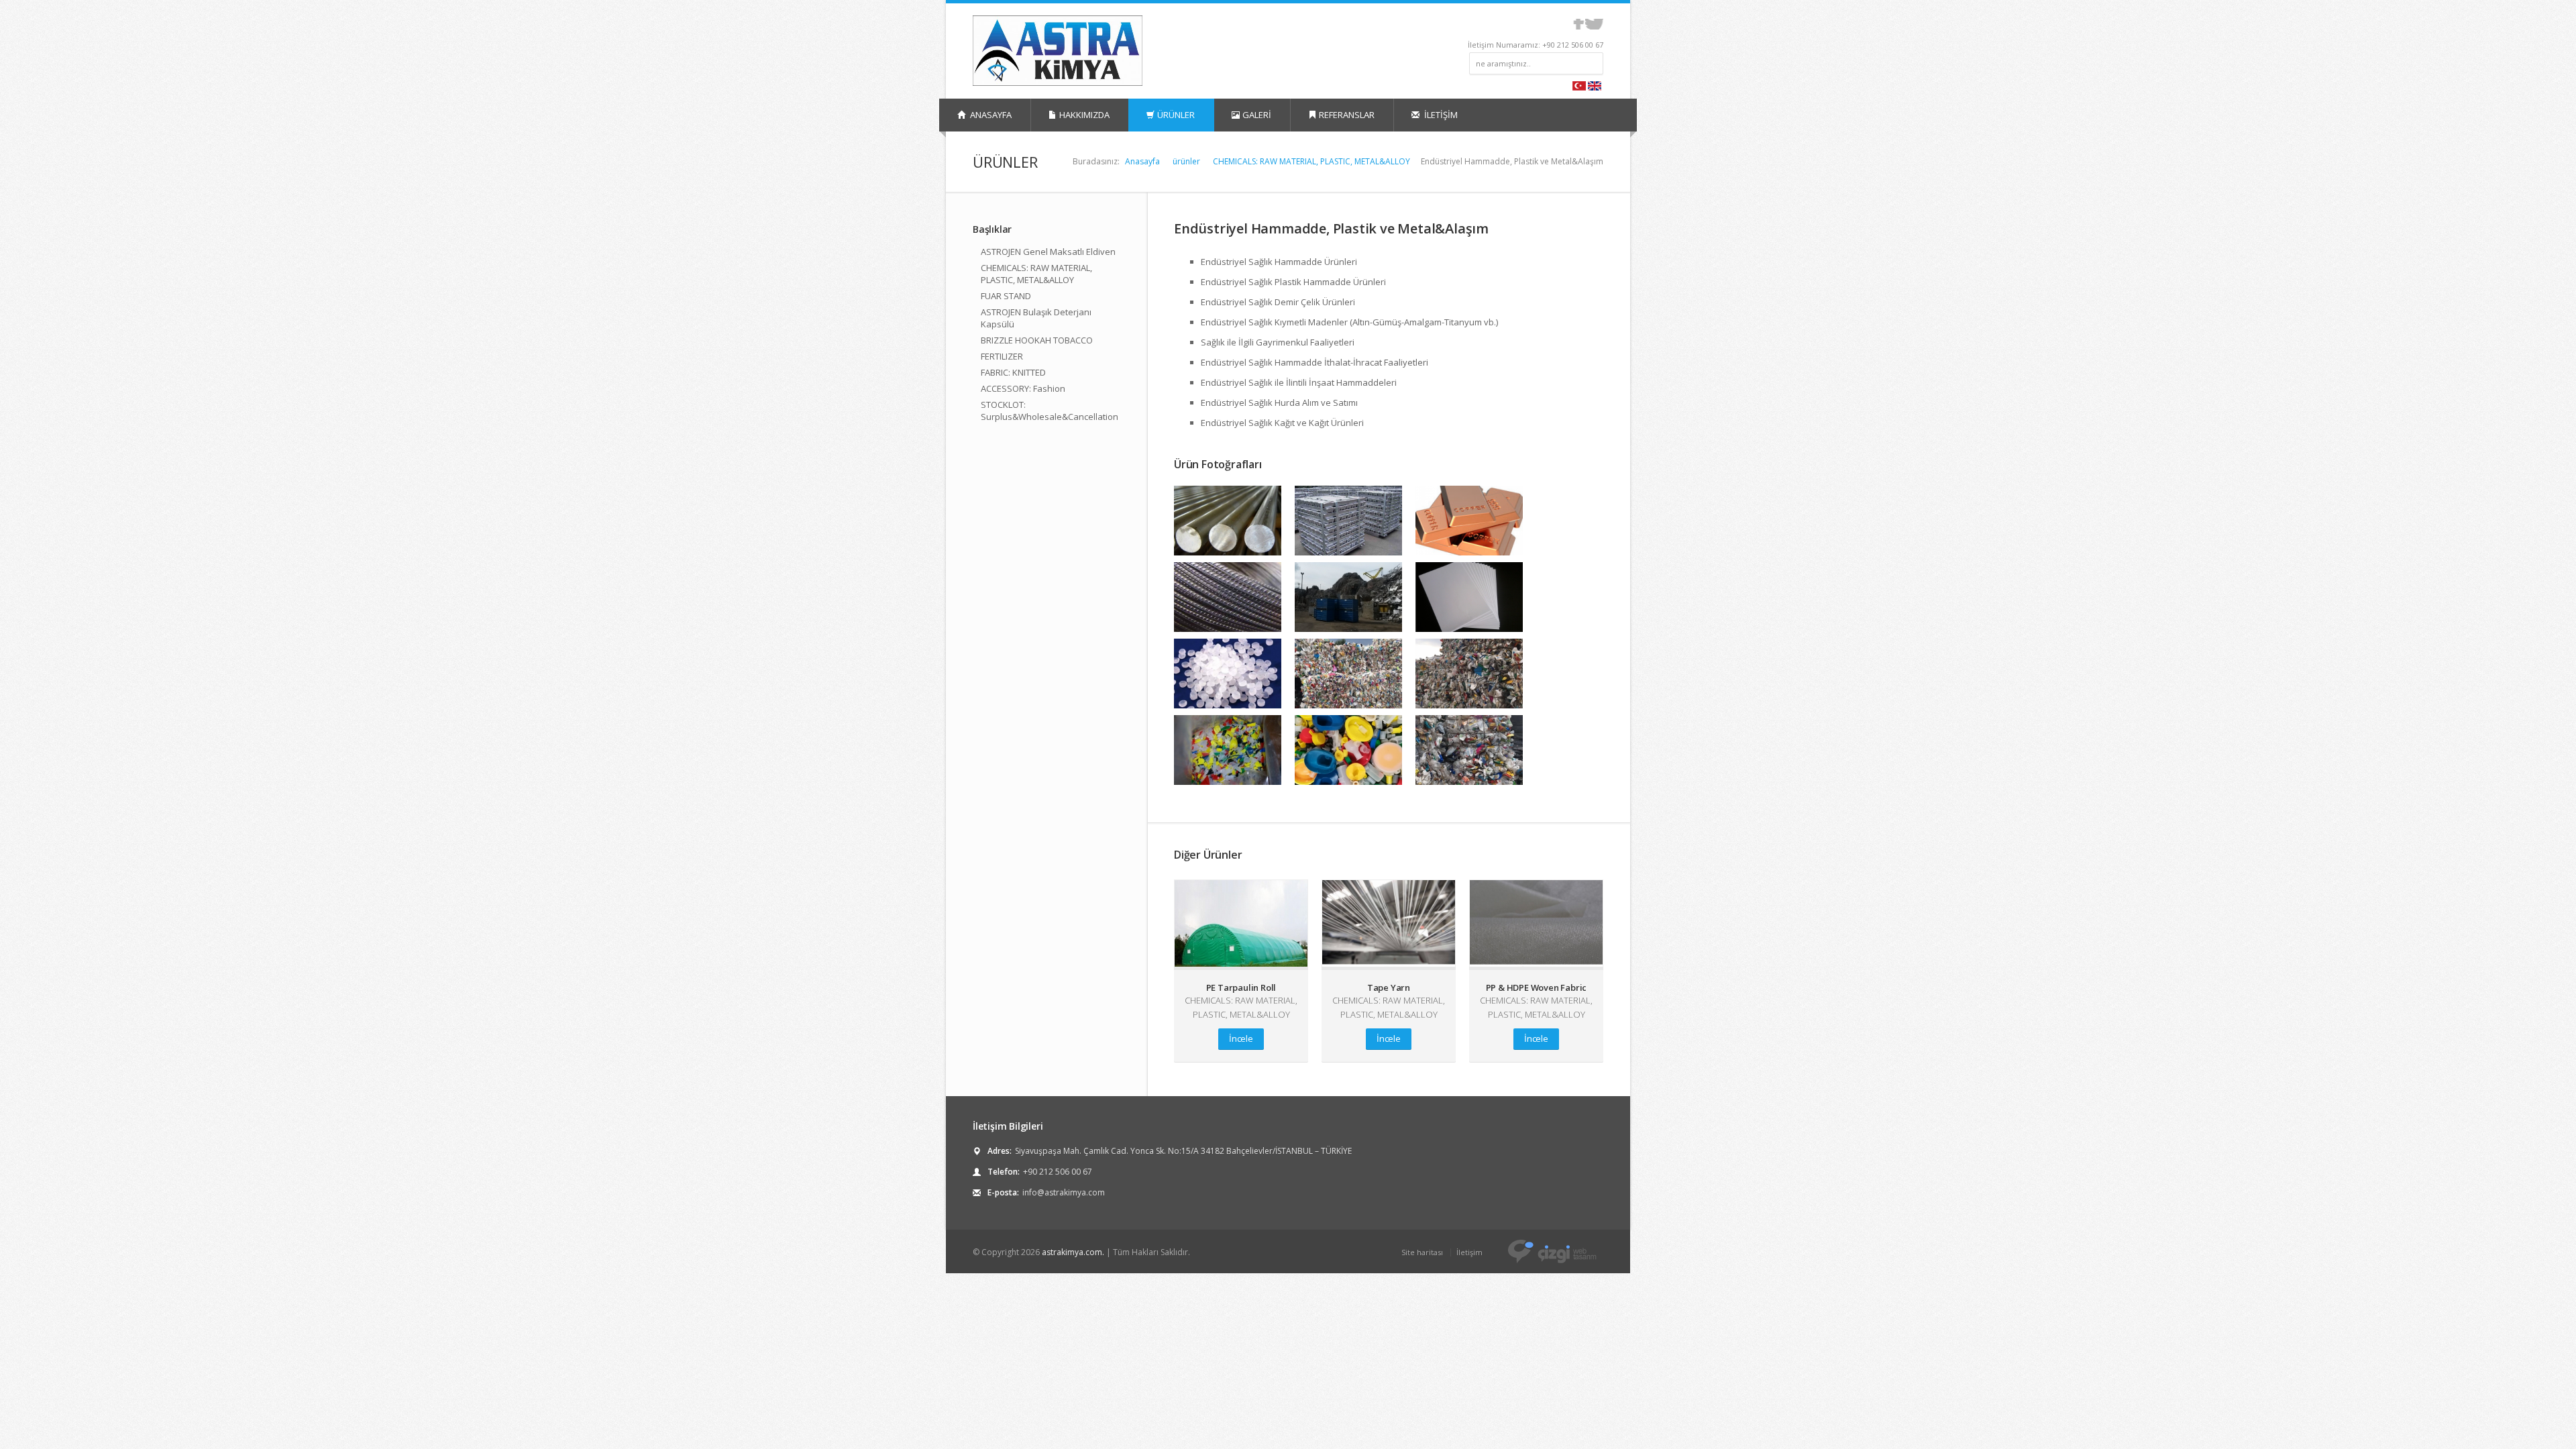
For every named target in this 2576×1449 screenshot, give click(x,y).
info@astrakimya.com (1064, 1192)
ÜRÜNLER (1176, 115)
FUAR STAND (1006, 296)
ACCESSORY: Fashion (1023, 388)
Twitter (1594, 24)
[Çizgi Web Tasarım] (1552, 1251)
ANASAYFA (990, 115)
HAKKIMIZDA (1084, 115)
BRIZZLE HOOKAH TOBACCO (1037, 340)
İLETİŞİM (1440, 115)
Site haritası (1422, 1252)
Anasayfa (1142, 161)
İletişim (1469, 1252)
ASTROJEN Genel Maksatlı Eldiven (1048, 252)
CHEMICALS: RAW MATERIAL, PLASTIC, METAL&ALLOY (1311, 161)
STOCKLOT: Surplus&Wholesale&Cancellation (1050, 411)
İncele (1241, 1038)
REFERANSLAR (1347, 115)
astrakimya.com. (1073, 1252)
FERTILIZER (1002, 356)
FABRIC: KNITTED (1013, 372)
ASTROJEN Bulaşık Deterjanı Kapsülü (1036, 318)
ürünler (1186, 161)
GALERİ (1257, 115)
